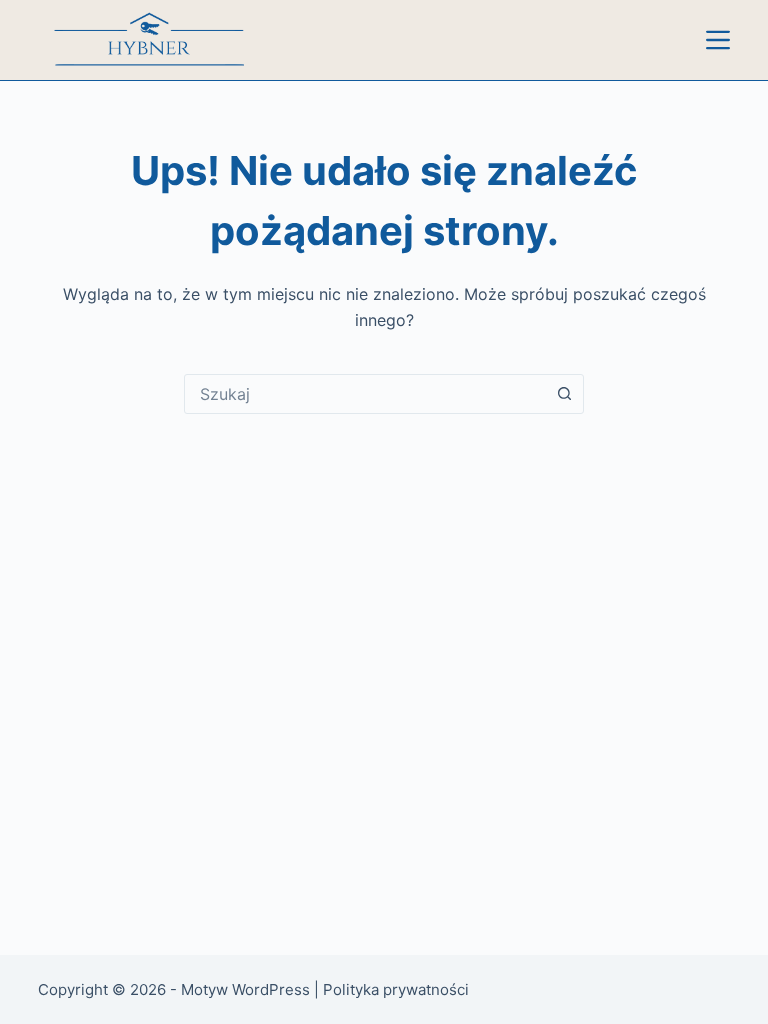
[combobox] (365, 394)
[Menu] (718, 40)
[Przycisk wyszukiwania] (564, 394)
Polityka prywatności (396, 989)
